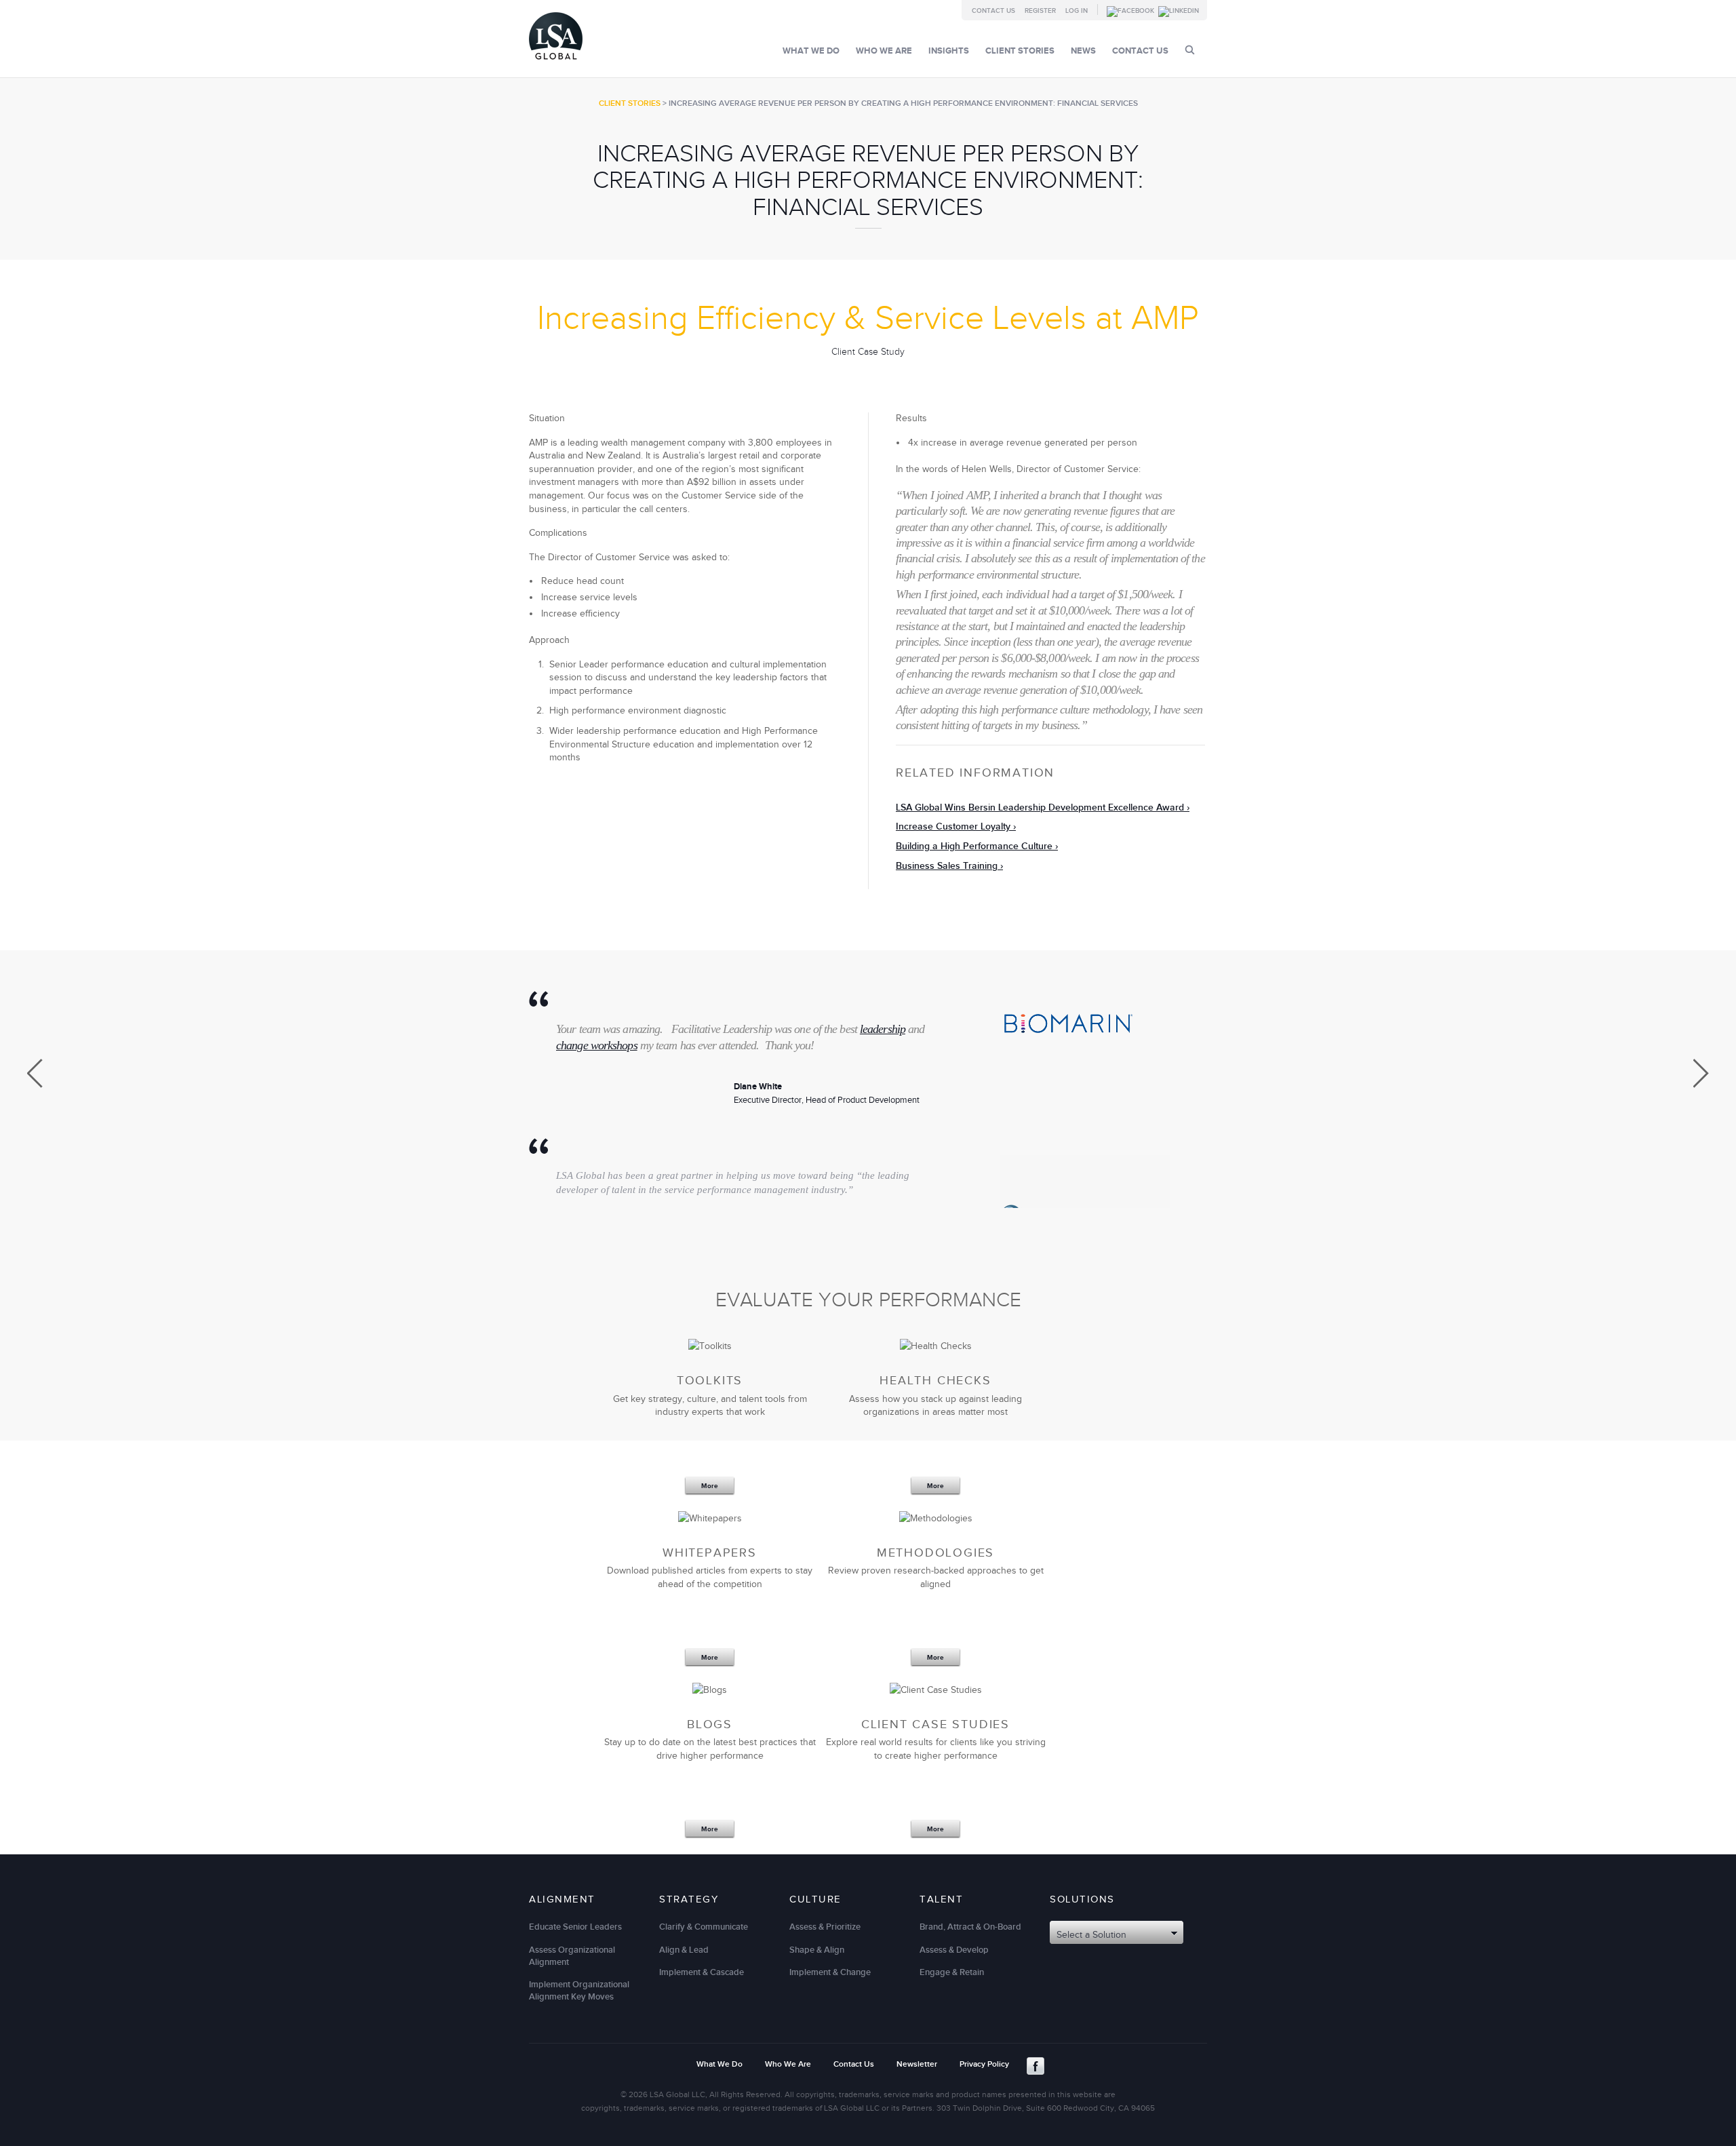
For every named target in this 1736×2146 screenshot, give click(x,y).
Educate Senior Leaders (575, 1927)
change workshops (597, 1045)
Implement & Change (830, 1972)
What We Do (811, 51)
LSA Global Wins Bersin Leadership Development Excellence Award (1040, 807)
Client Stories (1020, 51)
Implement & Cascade (702, 1972)
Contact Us (993, 11)
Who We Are (884, 51)
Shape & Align (817, 1950)
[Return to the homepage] (556, 63)
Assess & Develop (954, 1950)
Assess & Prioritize (825, 1927)
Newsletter (917, 2064)
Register (1040, 11)
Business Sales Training (947, 866)
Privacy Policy (984, 2064)
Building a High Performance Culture (974, 846)
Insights (949, 51)
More (710, 1486)
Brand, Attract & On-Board (970, 1927)
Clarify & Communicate (704, 1927)
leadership (883, 1029)
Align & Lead (684, 1950)
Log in (1077, 11)
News (1083, 51)
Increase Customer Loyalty (953, 826)
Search (1190, 50)
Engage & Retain (952, 1972)
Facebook (1035, 2066)
